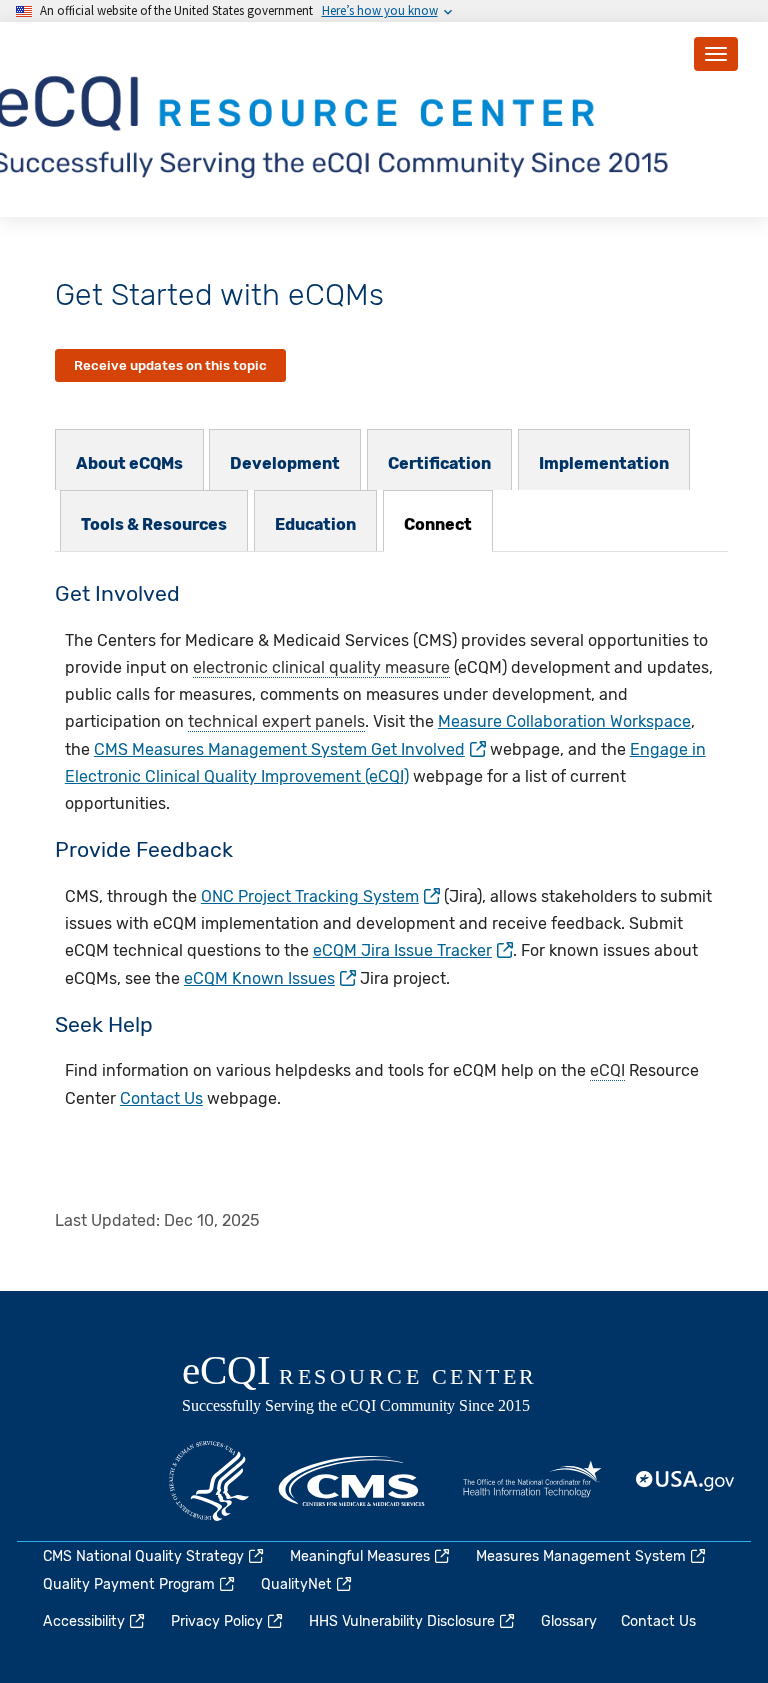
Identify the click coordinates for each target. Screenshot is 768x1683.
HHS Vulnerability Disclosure (402, 1621)
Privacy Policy (217, 1621)
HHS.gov (209, 1481)
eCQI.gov (382, 1386)
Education (315, 524)
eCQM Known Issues (259, 978)
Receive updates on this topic (170, 365)
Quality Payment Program (129, 1584)
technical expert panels (276, 721)
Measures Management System (581, 1556)
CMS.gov (353, 1481)
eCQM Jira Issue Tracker (402, 950)
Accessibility (84, 1621)
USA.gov (686, 1481)
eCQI (607, 1070)
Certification (439, 463)
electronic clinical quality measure (321, 667)
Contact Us (161, 1098)
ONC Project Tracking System (310, 896)
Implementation (604, 463)
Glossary (569, 1621)
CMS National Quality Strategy (143, 1556)
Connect (438, 524)
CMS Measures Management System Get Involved (279, 749)
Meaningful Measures (360, 1556)
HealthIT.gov (532, 1481)
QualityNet (296, 1584)
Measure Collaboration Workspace (564, 721)
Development (285, 463)
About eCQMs (129, 463)
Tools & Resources (154, 524)
